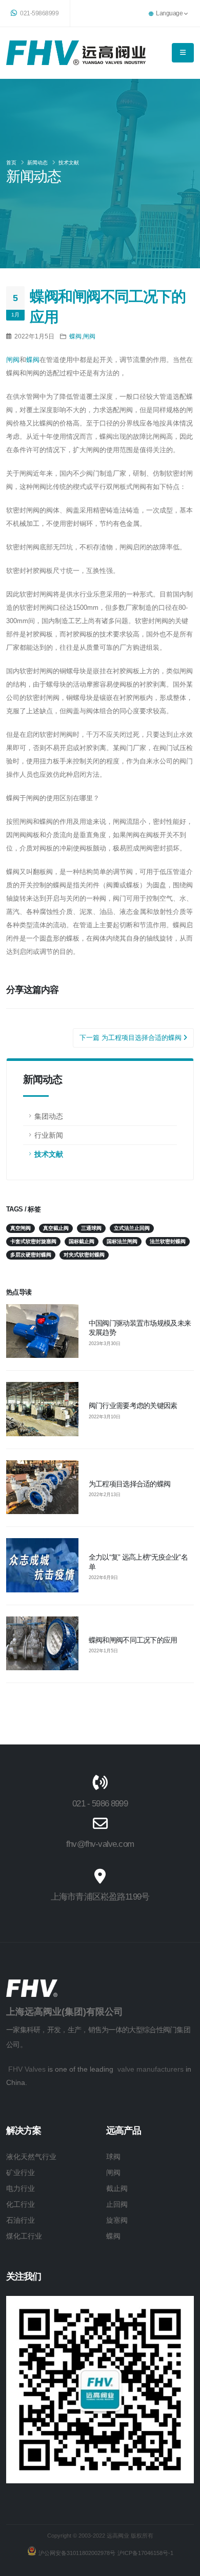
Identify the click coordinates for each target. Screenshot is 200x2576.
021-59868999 (39, 13)
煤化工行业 (24, 2236)
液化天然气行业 (31, 2157)
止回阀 (117, 2204)
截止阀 (117, 2188)
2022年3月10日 (105, 1417)
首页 (11, 163)
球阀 (113, 2157)
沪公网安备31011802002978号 (77, 2553)
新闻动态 (37, 163)
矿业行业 (21, 2173)
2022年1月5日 (103, 1651)
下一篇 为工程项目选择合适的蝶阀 (132, 1038)
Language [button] (169, 13)
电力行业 (21, 2188)
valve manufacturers (151, 2069)
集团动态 (49, 1116)
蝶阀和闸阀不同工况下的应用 (133, 1640)
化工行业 (21, 2204)
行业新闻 (49, 1135)
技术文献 (69, 163)
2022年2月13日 (105, 1495)
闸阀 (89, 336)
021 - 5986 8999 (100, 1804)
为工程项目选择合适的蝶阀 (129, 1484)
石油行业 (21, 2220)
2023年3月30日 (105, 1344)
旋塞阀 (117, 2220)
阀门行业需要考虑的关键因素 (133, 1406)
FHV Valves (27, 2069)
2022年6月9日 (103, 1578)
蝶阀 (75, 336)
